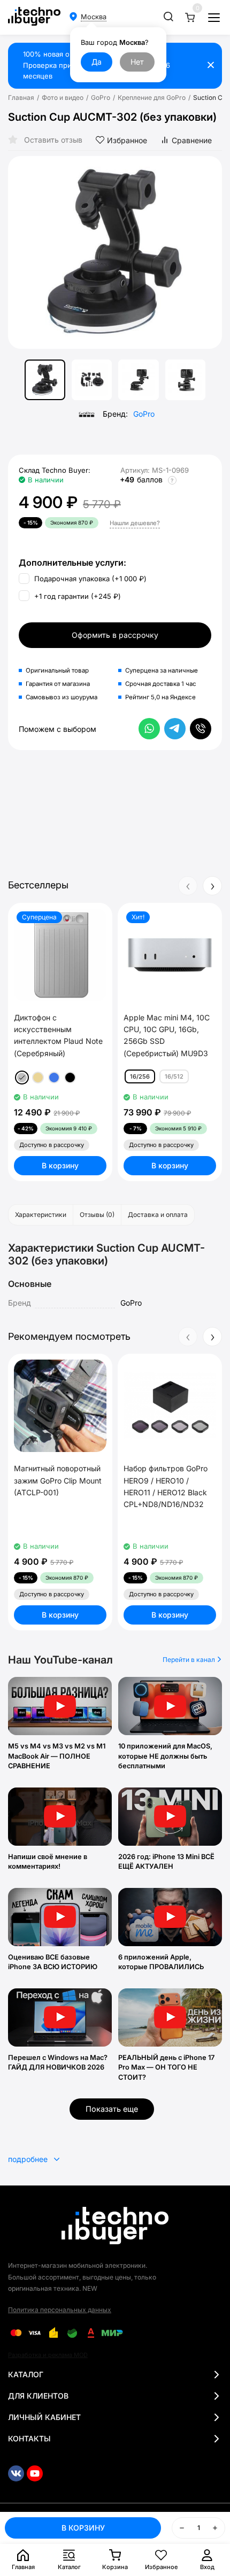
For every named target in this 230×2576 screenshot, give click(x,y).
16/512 (174, 1076)
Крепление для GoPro (152, 98)
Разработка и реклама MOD (48, 2355)
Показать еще (112, 2109)
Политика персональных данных (60, 2310)
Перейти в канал (190, 1660)
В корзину (60, 1165)
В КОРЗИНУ (83, 2528)
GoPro (101, 98)
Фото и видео (63, 98)
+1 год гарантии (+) (76, 596)
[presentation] (24, 253)
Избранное (127, 140)
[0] (190, 17)
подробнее (29, 2159)
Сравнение (192, 140)
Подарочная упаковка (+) (89, 579)
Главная (21, 98)
